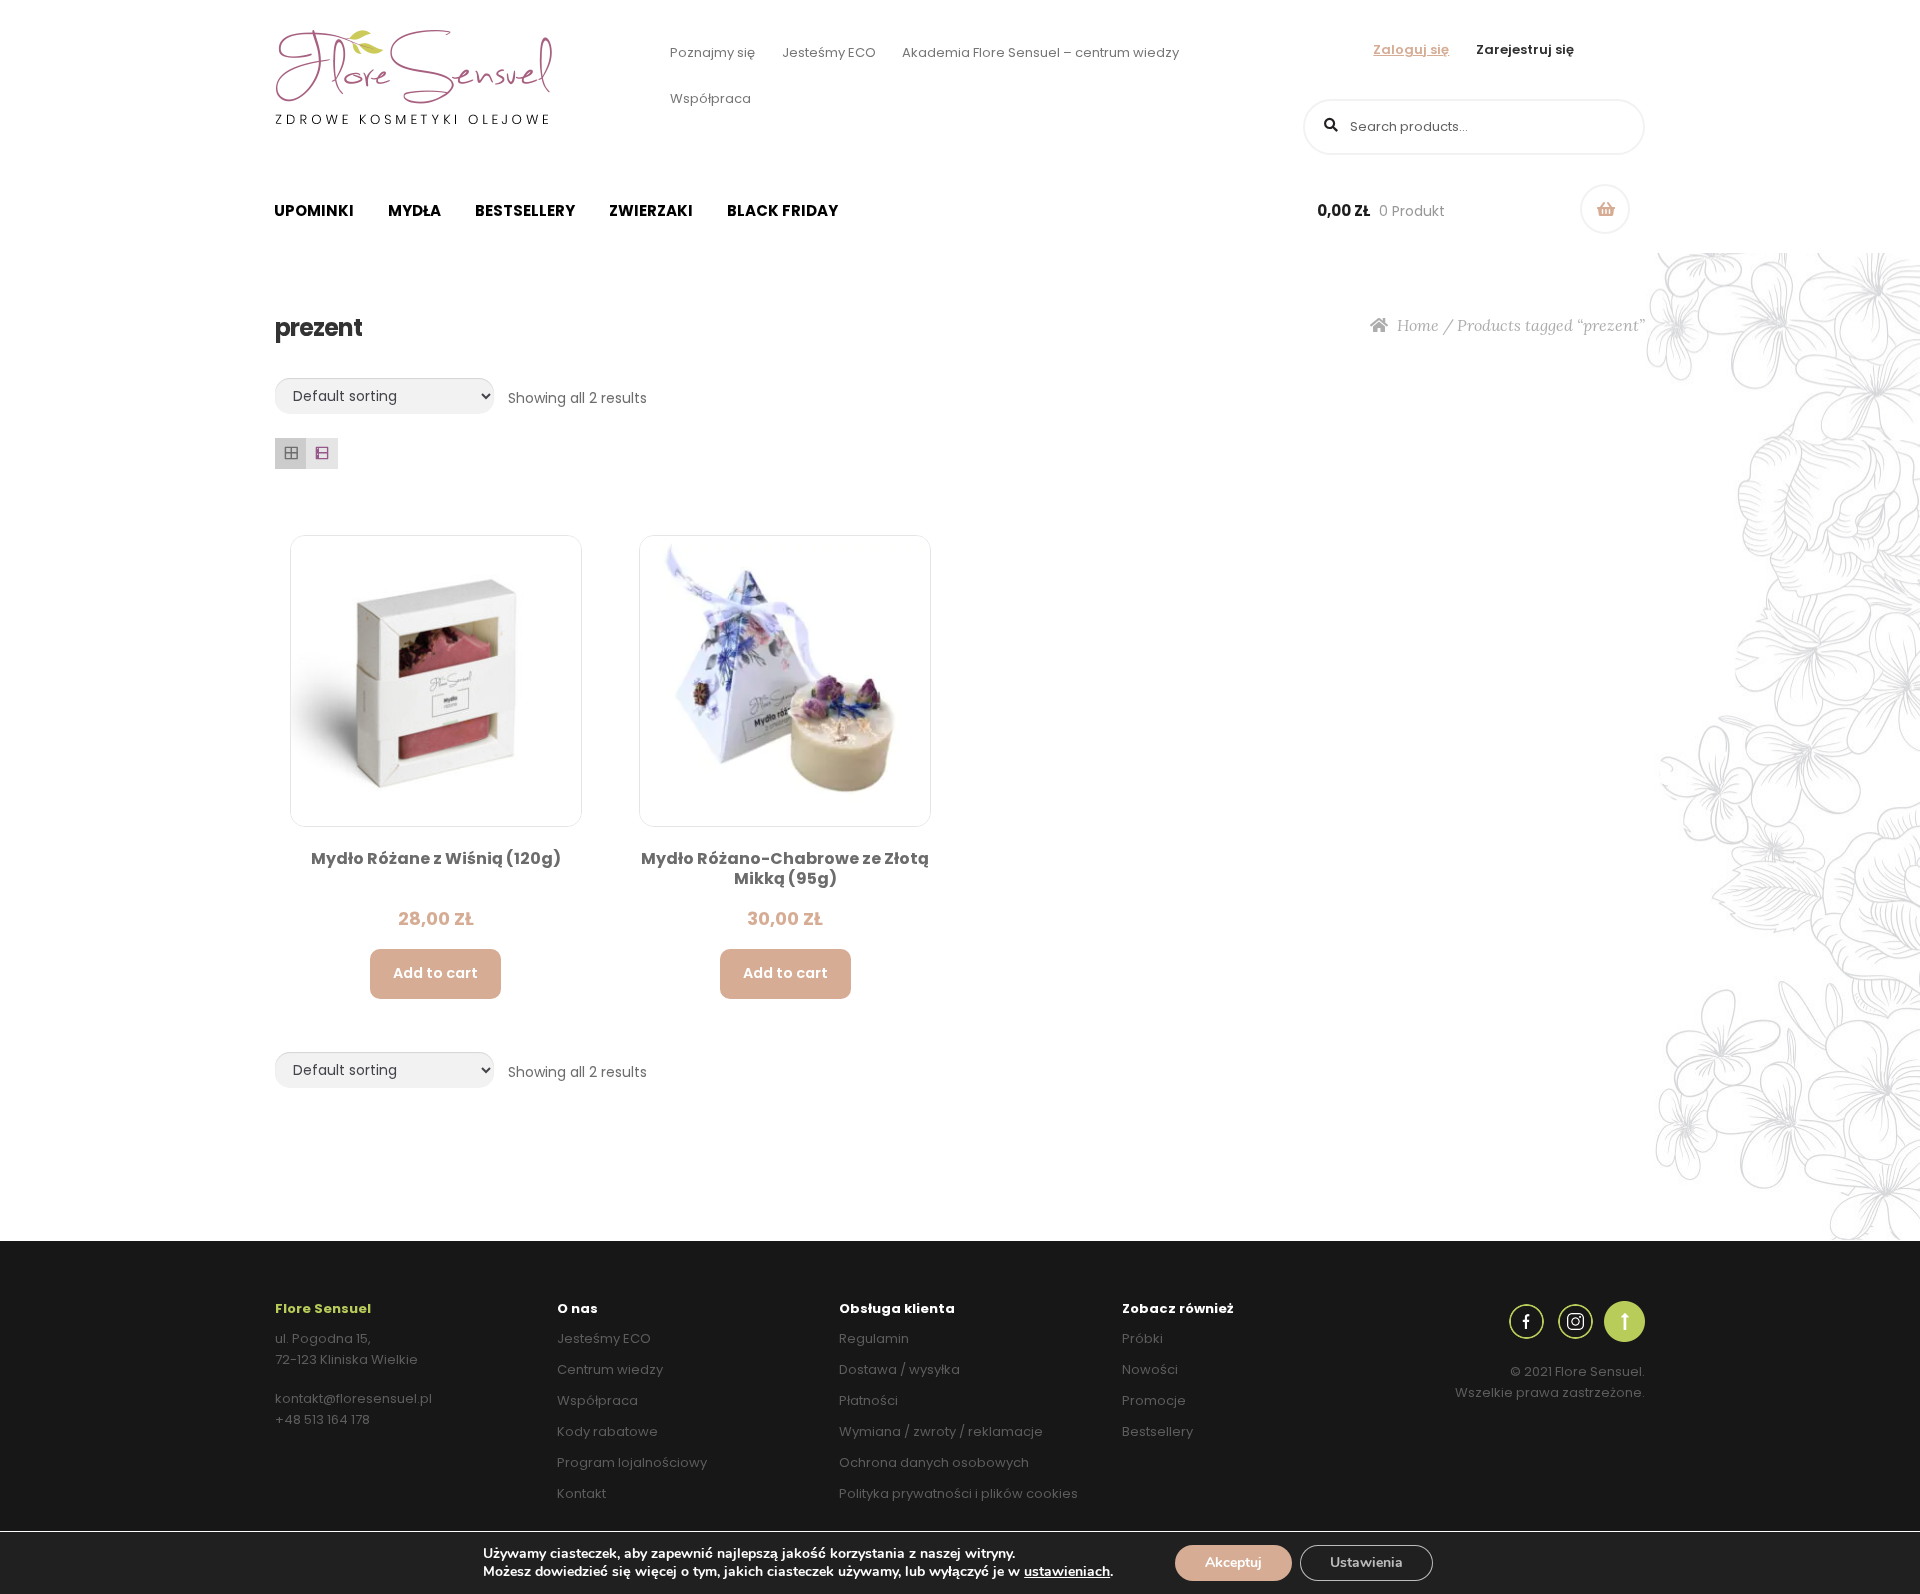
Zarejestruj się (1525, 49)
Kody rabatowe (607, 1431)
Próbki (1142, 1338)
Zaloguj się (1411, 49)
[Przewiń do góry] (1624, 1320)
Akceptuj (1233, 1562)
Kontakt (581, 1493)
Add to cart (435, 973)
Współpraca (710, 98)
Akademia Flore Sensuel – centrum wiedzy (1040, 52)
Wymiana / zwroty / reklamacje (941, 1431)
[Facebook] (1526, 1320)
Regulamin (874, 1338)
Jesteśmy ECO (829, 52)
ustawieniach (1067, 1572)
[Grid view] (290, 453)
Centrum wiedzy (610, 1369)
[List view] (321, 453)
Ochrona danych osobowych (934, 1462)
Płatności (868, 1400)
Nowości (1150, 1369)
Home (1418, 325)
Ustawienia (1366, 1562)
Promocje (1154, 1400)
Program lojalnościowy (632, 1462)
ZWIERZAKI (651, 210)
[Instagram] (1575, 1320)
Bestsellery (525, 210)
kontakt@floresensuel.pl (353, 1398)
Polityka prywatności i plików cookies (958, 1493)
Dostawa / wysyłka (899, 1369)
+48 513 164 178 (322, 1419)
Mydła (414, 210)
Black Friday (782, 210)
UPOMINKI (314, 210)
